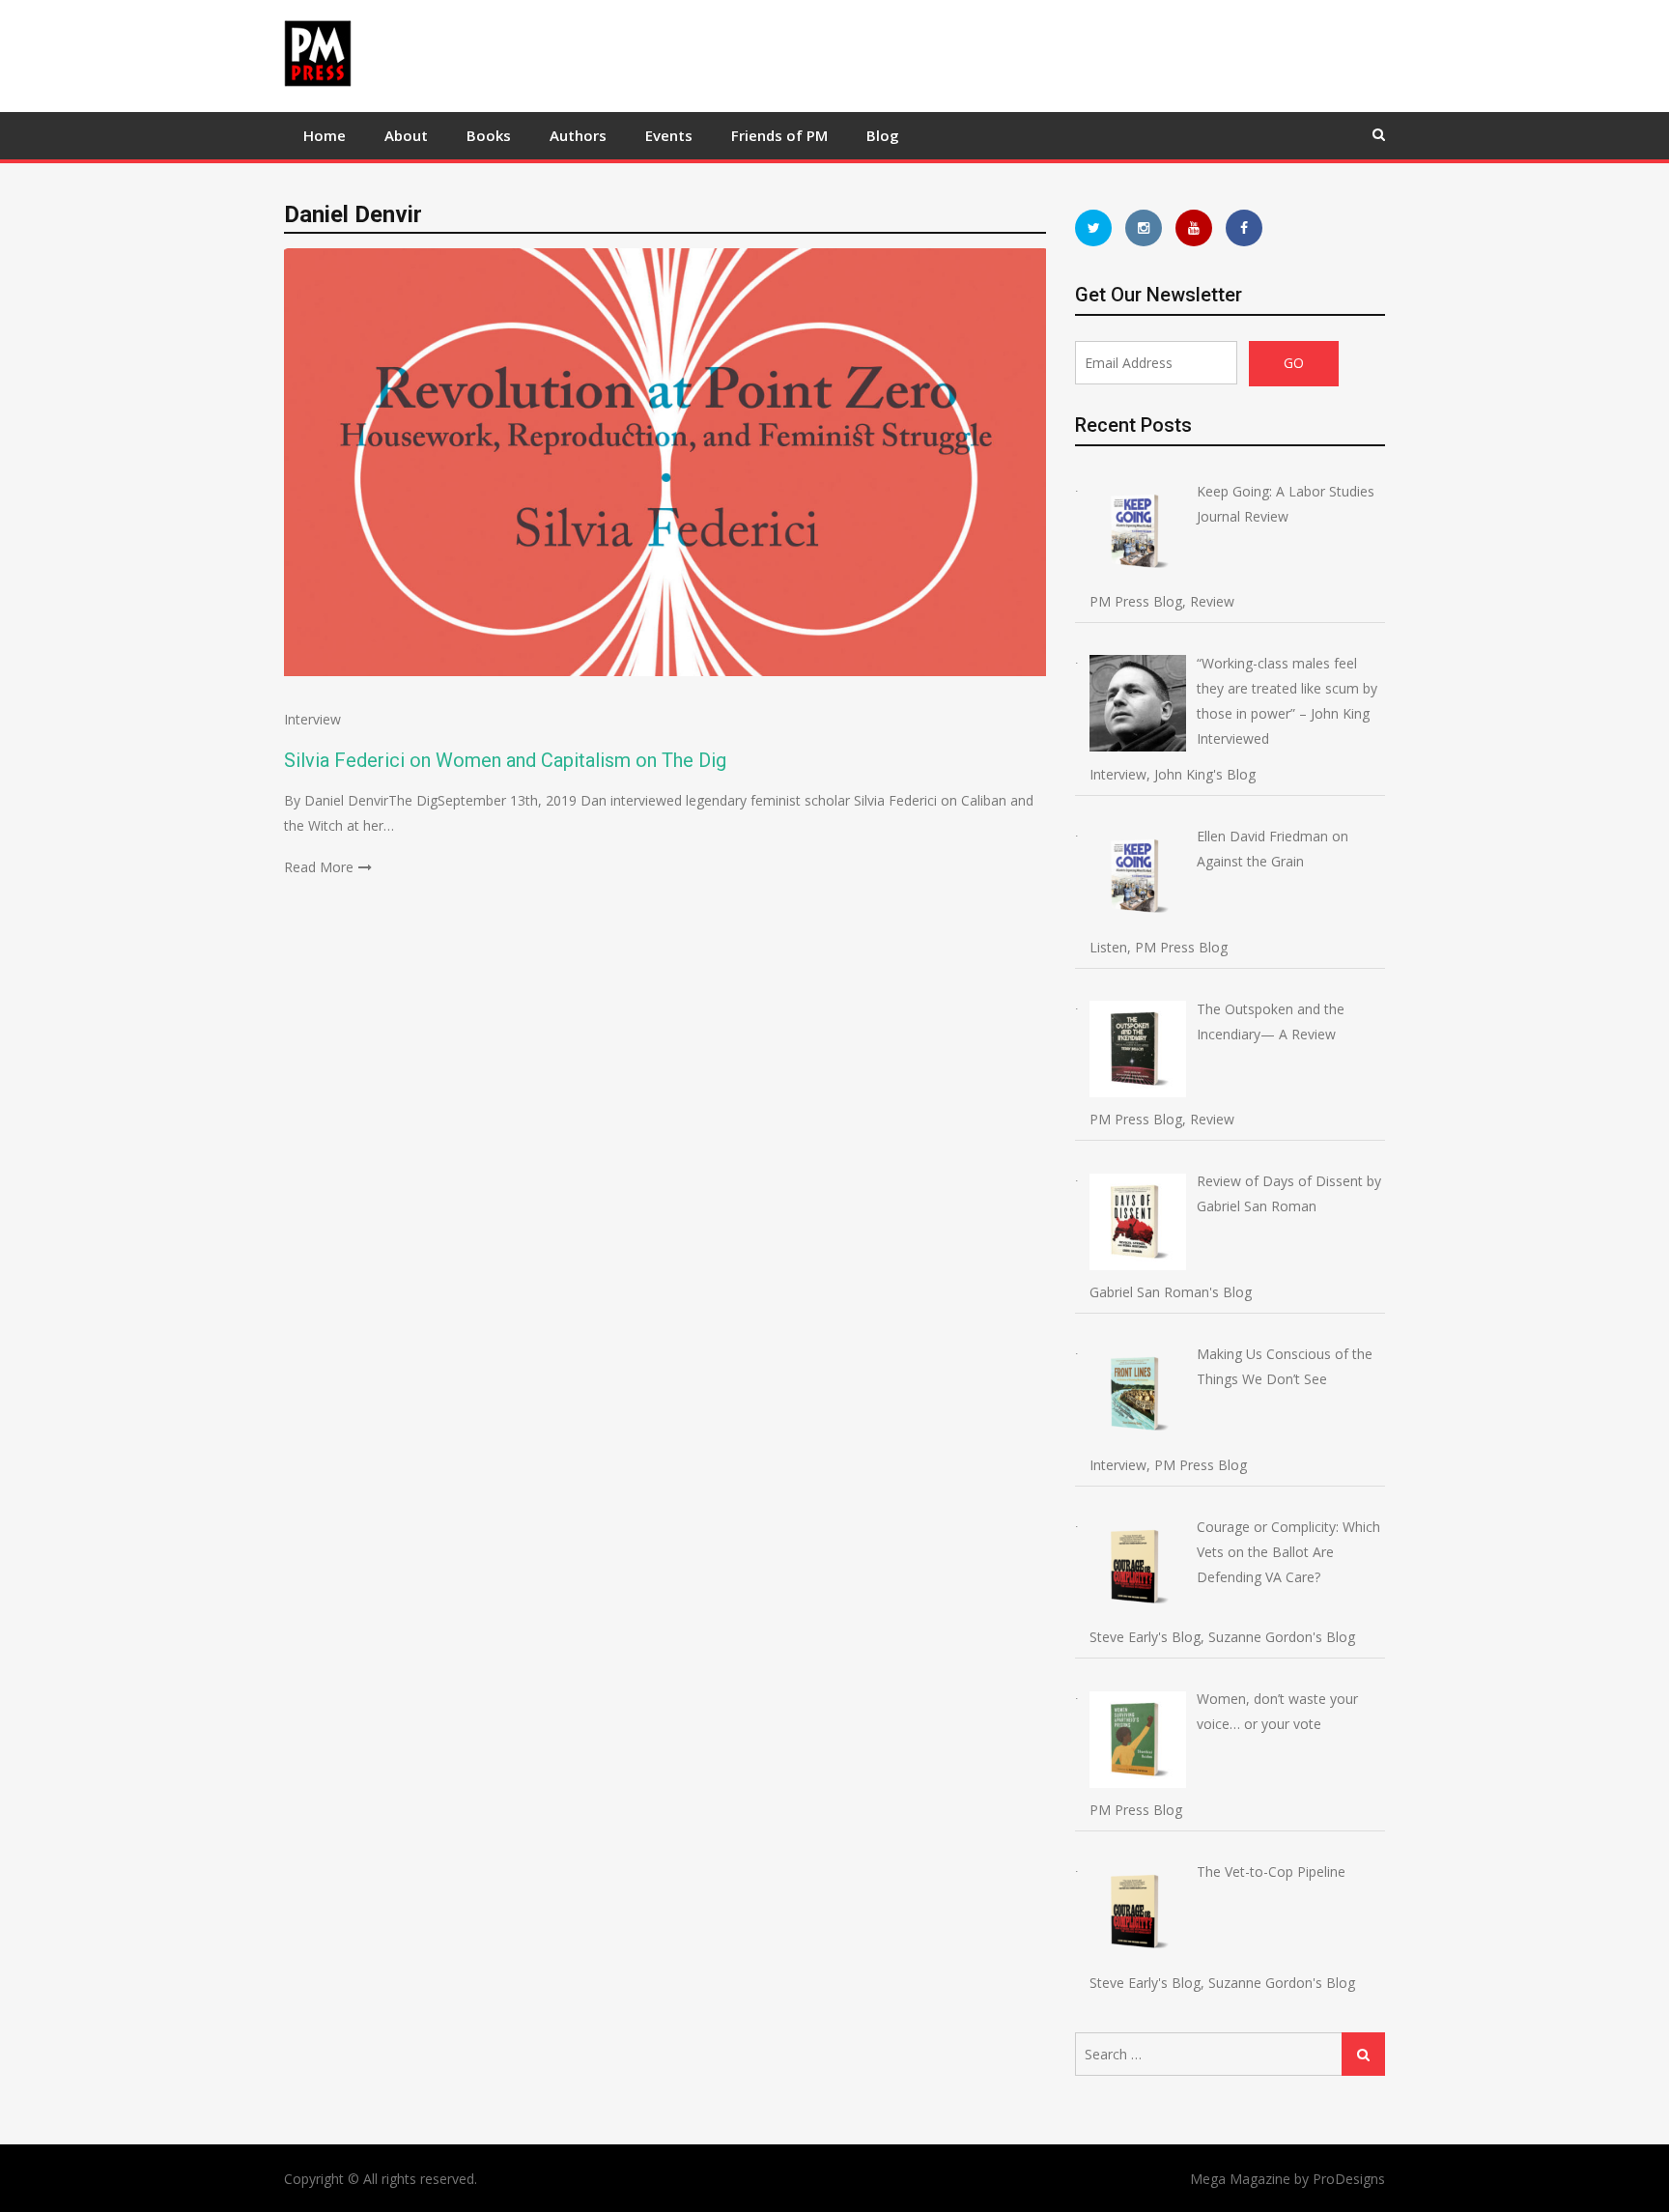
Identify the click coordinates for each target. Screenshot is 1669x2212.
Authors (578, 135)
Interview (312, 719)
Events (669, 135)
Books (489, 135)
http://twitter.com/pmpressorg (1093, 228)
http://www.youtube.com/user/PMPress (1194, 228)
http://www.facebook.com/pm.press (1244, 228)
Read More (319, 867)
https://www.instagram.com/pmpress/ (1144, 228)
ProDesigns (1349, 2179)
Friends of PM (779, 135)
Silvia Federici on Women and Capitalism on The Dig (505, 760)
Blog (883, 135)
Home (325, 135)
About (406, 135)
